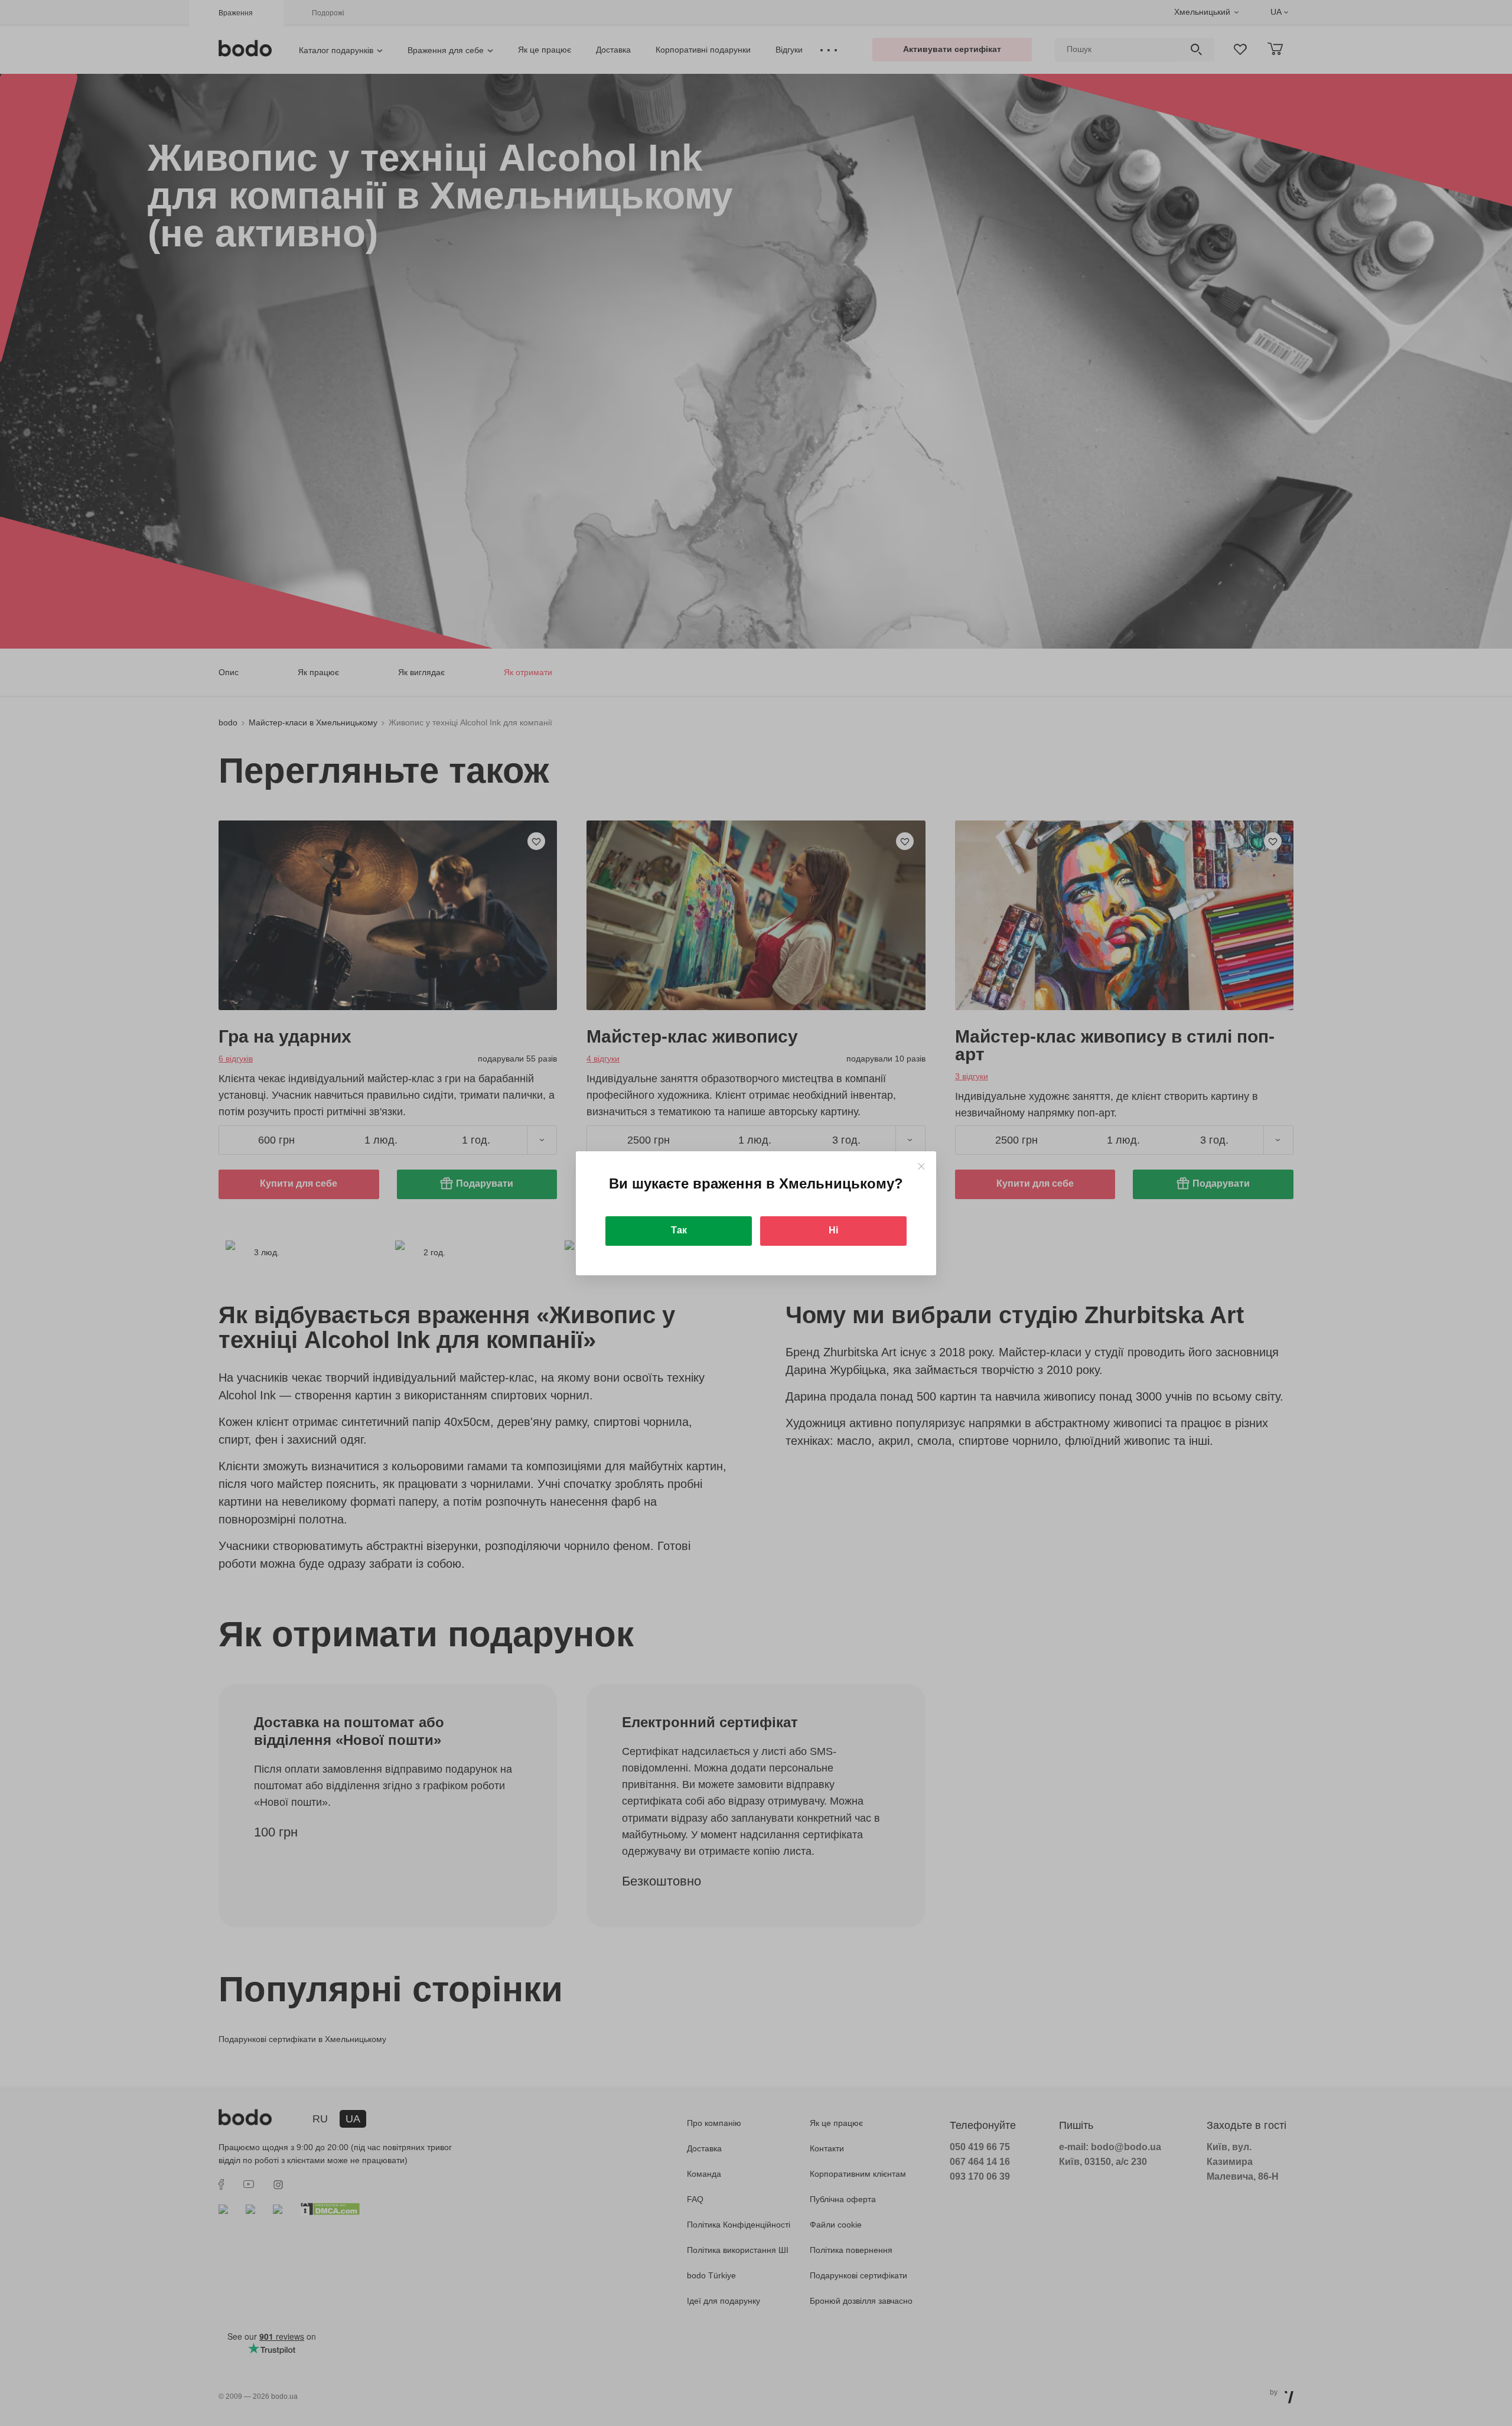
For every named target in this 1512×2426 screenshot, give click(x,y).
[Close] (921, 1166)
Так (679, 1230)
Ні (833, 1230)
